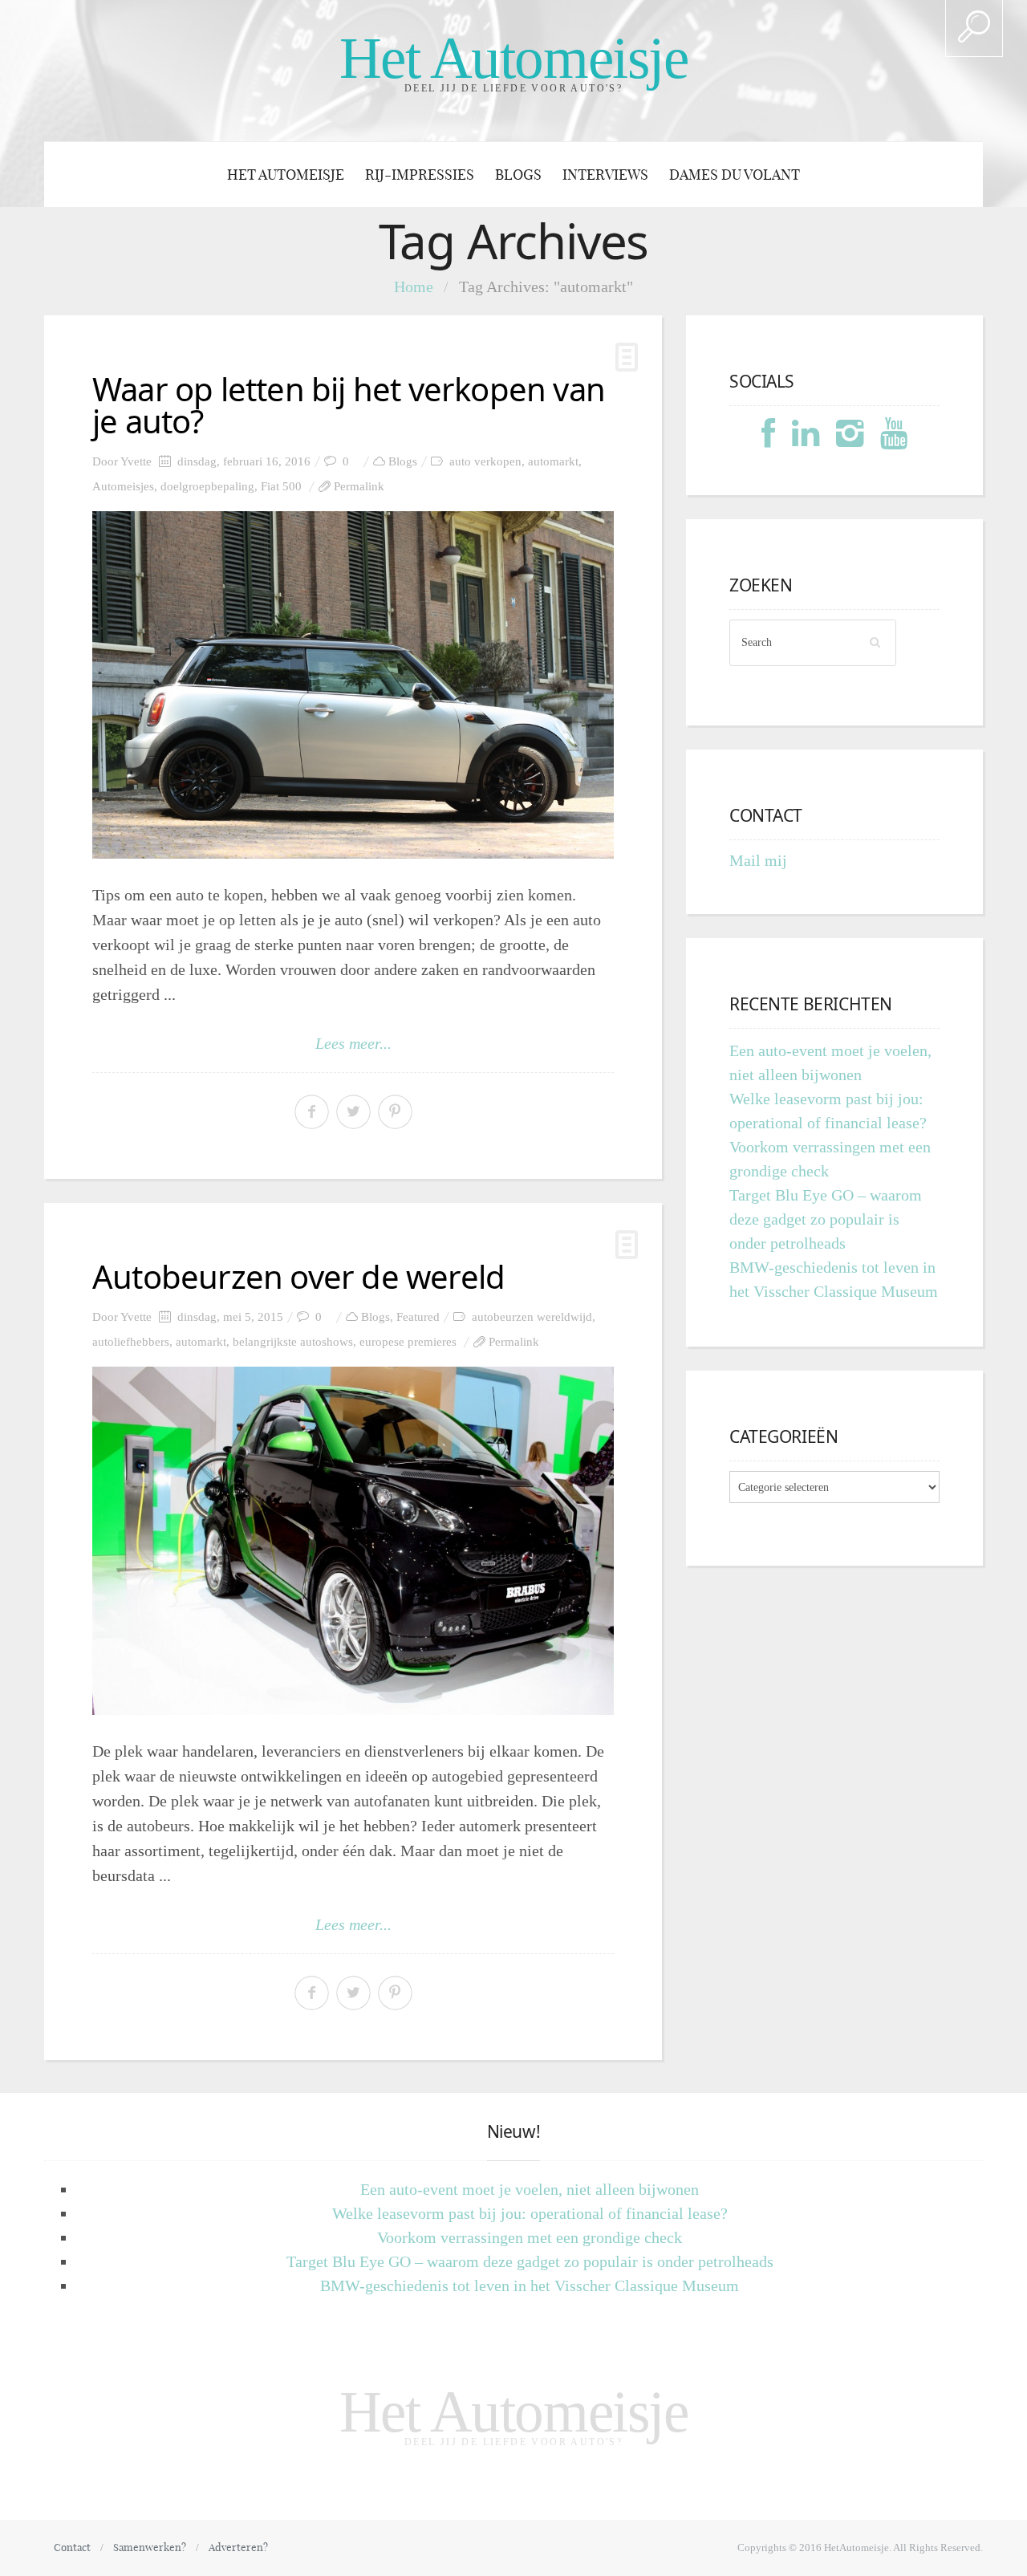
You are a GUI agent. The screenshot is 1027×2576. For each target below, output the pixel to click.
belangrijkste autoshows (293, 1342)
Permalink (359, 486)
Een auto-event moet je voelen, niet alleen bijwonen (530, 2189)
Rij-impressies (420, 175)
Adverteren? (238, 2547)
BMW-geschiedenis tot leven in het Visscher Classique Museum (530, 2285)
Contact (72, 2547)
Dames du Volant (735, 175)
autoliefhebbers (131, 1342)
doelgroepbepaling (207, 486)
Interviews (605, 175)
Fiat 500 (281, 486)
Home (414, 286)
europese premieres (408, 1342)
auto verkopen (485, 461)
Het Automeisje (514, 58)
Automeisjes (123, 486)
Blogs (518, 175)
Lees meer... (353, 1043)
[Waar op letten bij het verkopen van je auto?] (353, 685)
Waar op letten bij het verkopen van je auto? (349, 405)
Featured (418, 1317)
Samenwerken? (150, 2547)
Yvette (136, 461)
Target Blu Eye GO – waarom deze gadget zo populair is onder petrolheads (826, 1219)
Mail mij (758, 860)
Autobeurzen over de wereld (298, 1276)
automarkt (553, 461)
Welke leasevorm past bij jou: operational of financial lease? (530, 2213)
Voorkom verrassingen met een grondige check (530, 2237)
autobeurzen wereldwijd (532, 1317)
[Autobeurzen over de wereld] (353, 1541)
